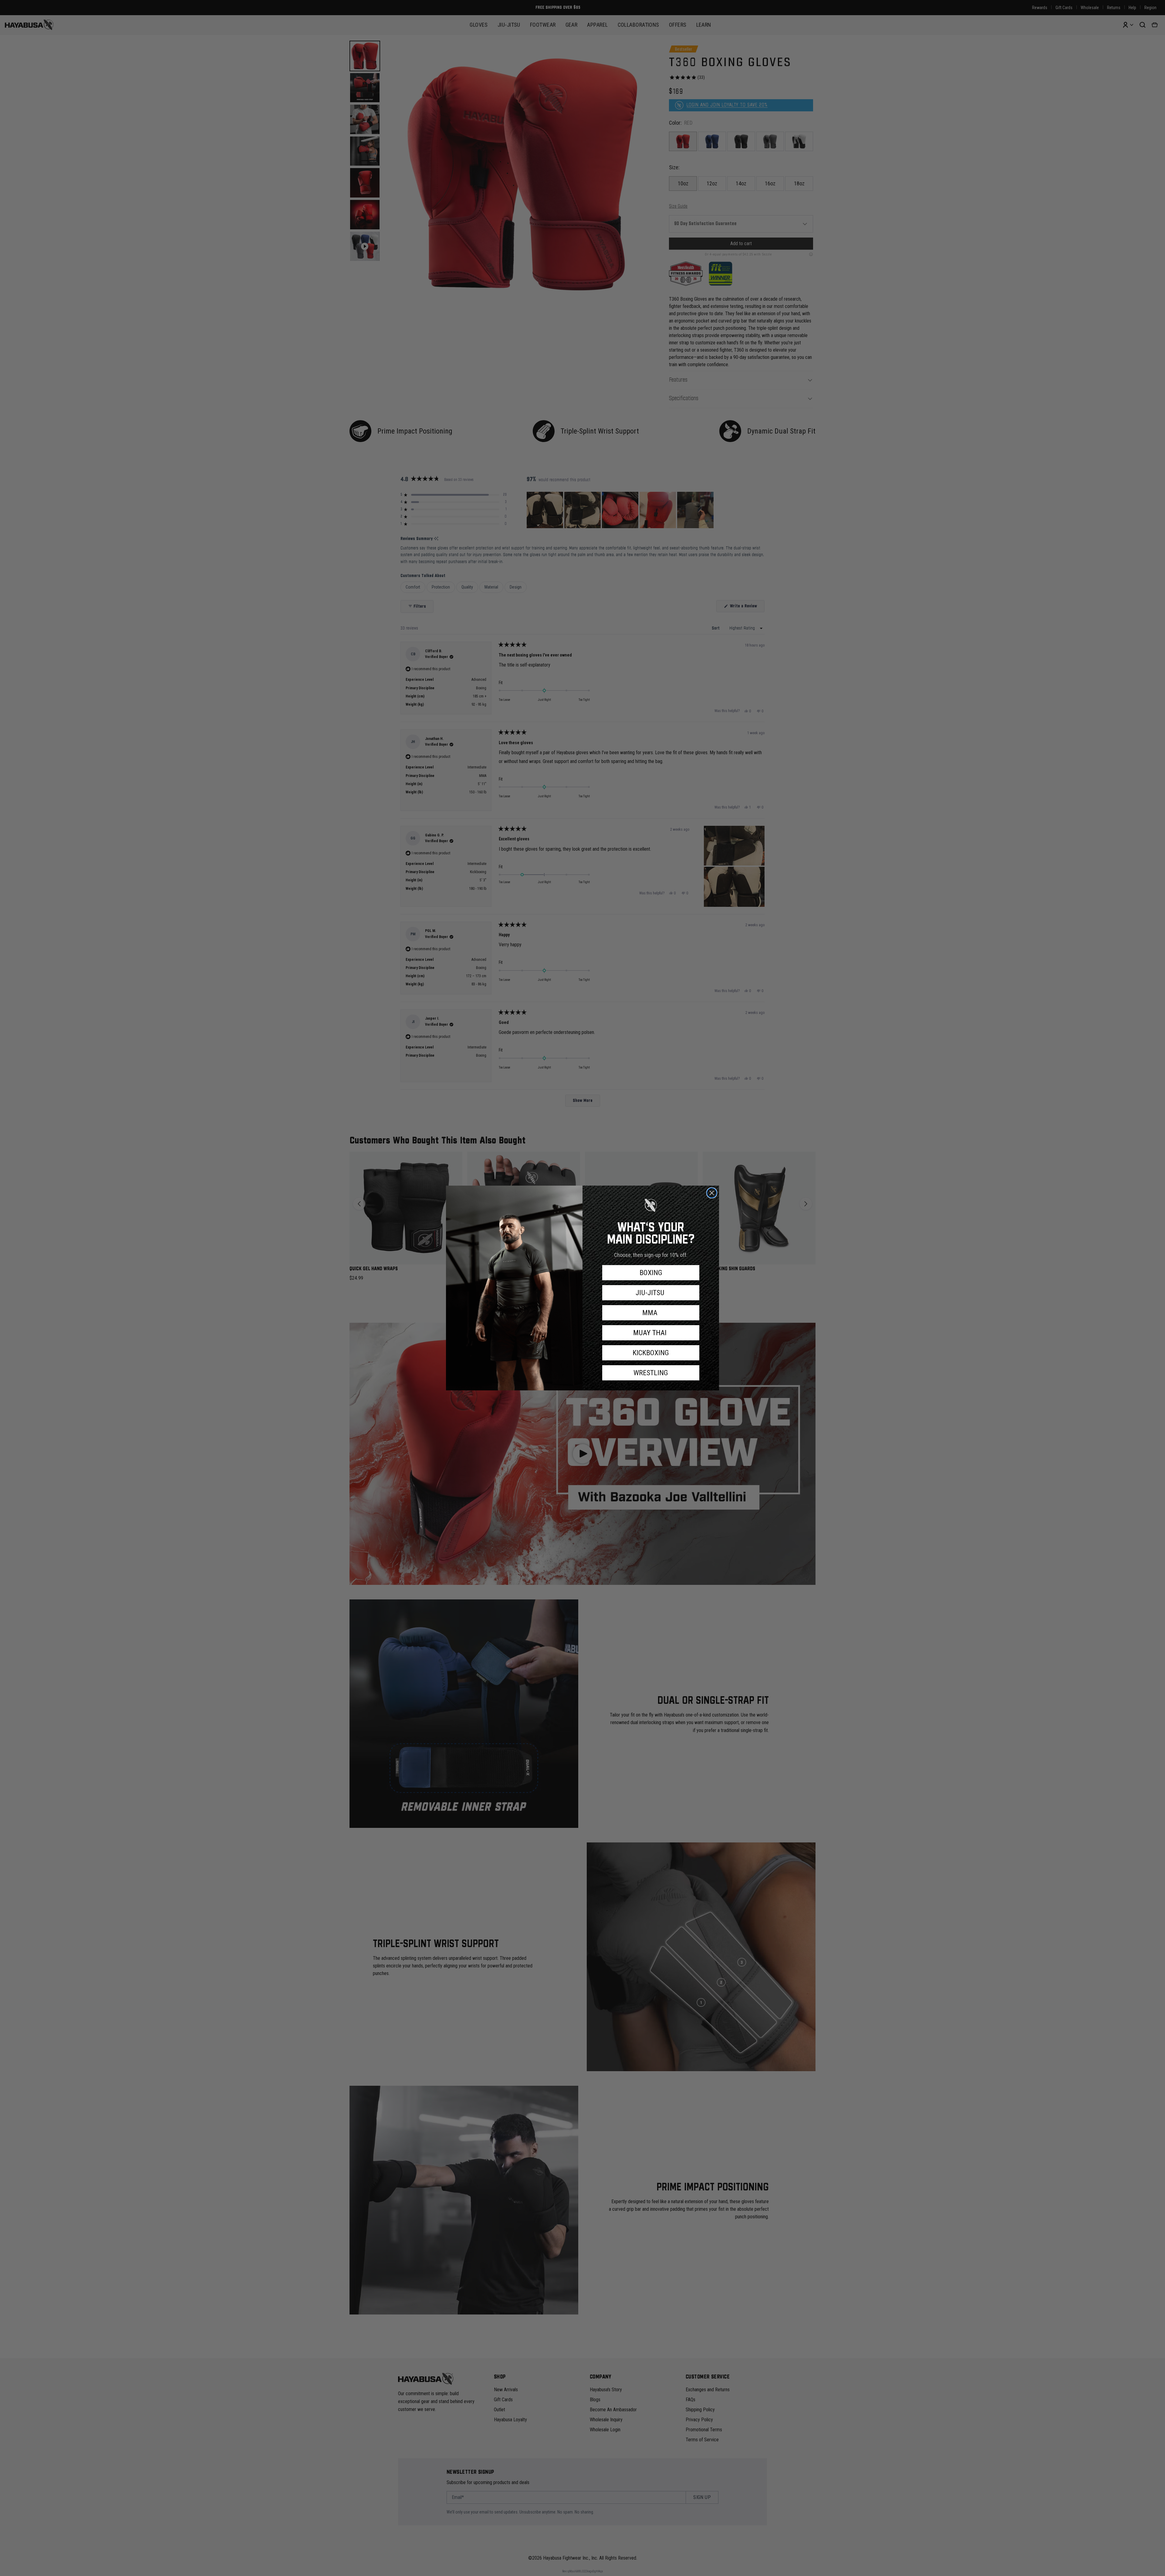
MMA (651, 1313)
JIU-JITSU (651, 1293)
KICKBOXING (651, 1353)
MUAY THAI (651, 1333)
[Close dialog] (712, 1193)
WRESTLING (651, 1373)
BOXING (651, 1273)
